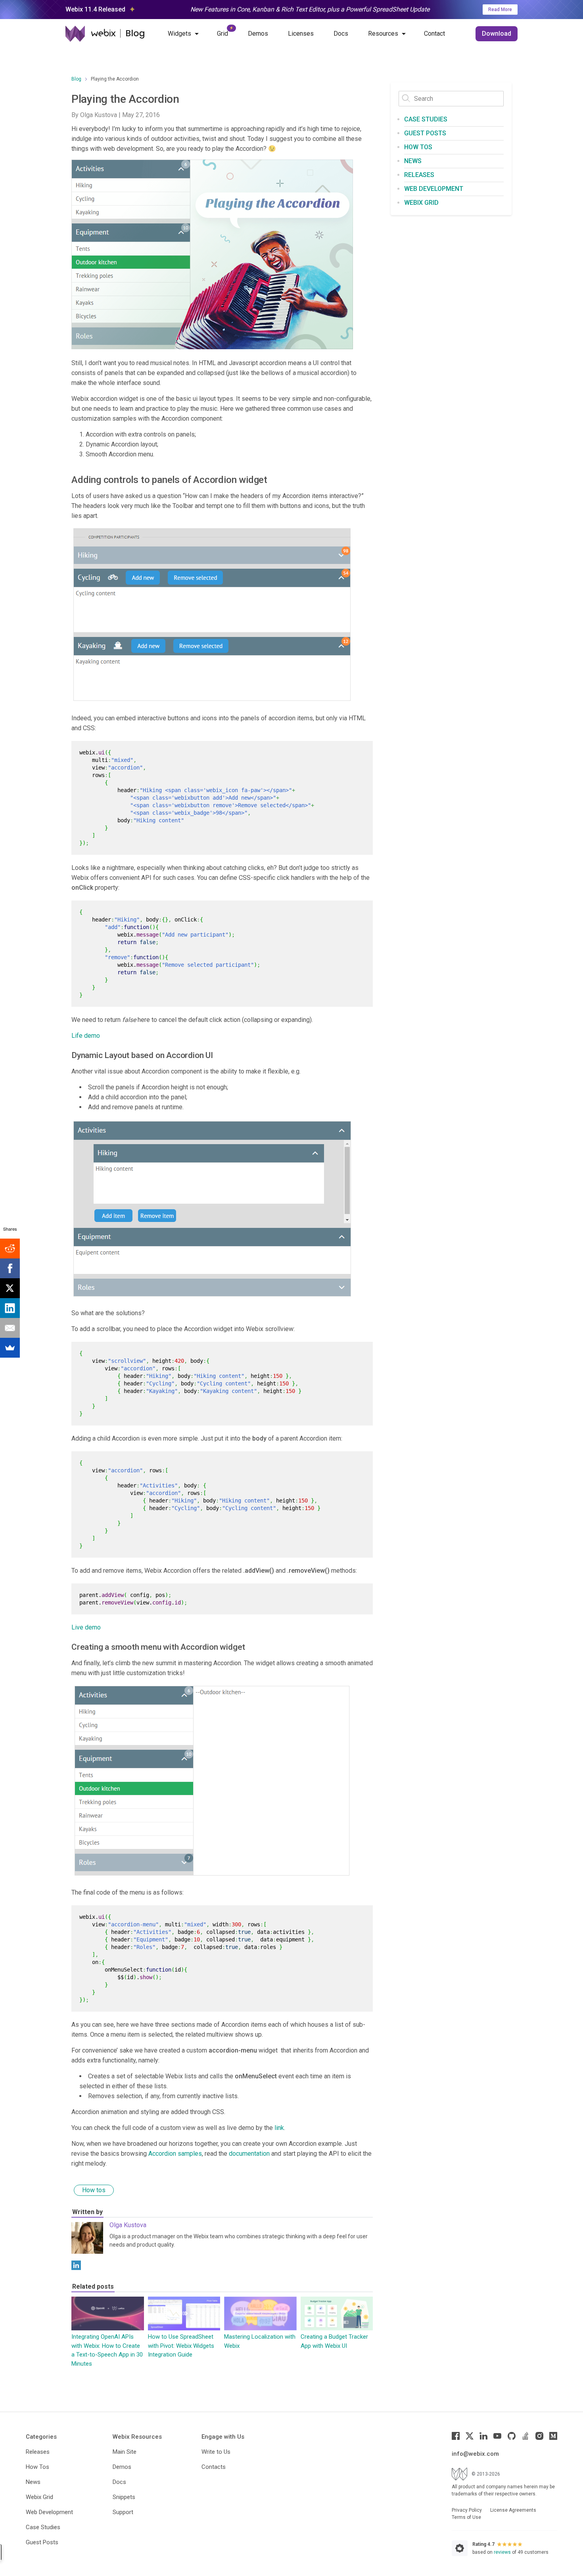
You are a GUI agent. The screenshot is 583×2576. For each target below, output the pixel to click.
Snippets (124, 2497)
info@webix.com (475, 2454)
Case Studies (426, 119)
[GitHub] (512, 2436)
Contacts (214, 2467)
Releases (419, 175)
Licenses (301, 34)
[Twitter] (470, 2436)
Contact (434, 34)
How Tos (37, 2467)
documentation (249, 2154)
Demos (258, 34)
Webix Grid (421, 203)
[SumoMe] (10, 1348)
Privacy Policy (467, 2510)
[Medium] (553, 2436)
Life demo (86, 1036)
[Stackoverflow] (525, 2436)
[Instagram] (539, 2436)
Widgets (179, 34)
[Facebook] (456, 2436)
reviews (502, 2552)
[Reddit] (10, 1249)
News (413, 161)
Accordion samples (175, 2154)
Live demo (86, 1627)
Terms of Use (466, 2517)
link (279, 2128)
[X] (10, 1288)
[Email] (10, 1328)
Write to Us (216, 2452)
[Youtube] (497, 2436)
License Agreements (513, 2510)
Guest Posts (425, 133)
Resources (383, 34)
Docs (341, 34)
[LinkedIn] (76, 2265)
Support (123, 2512)
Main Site (125, 2452)
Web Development (434, 189)
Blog (76, 79)
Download (497, 34)
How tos (94, 2190)
